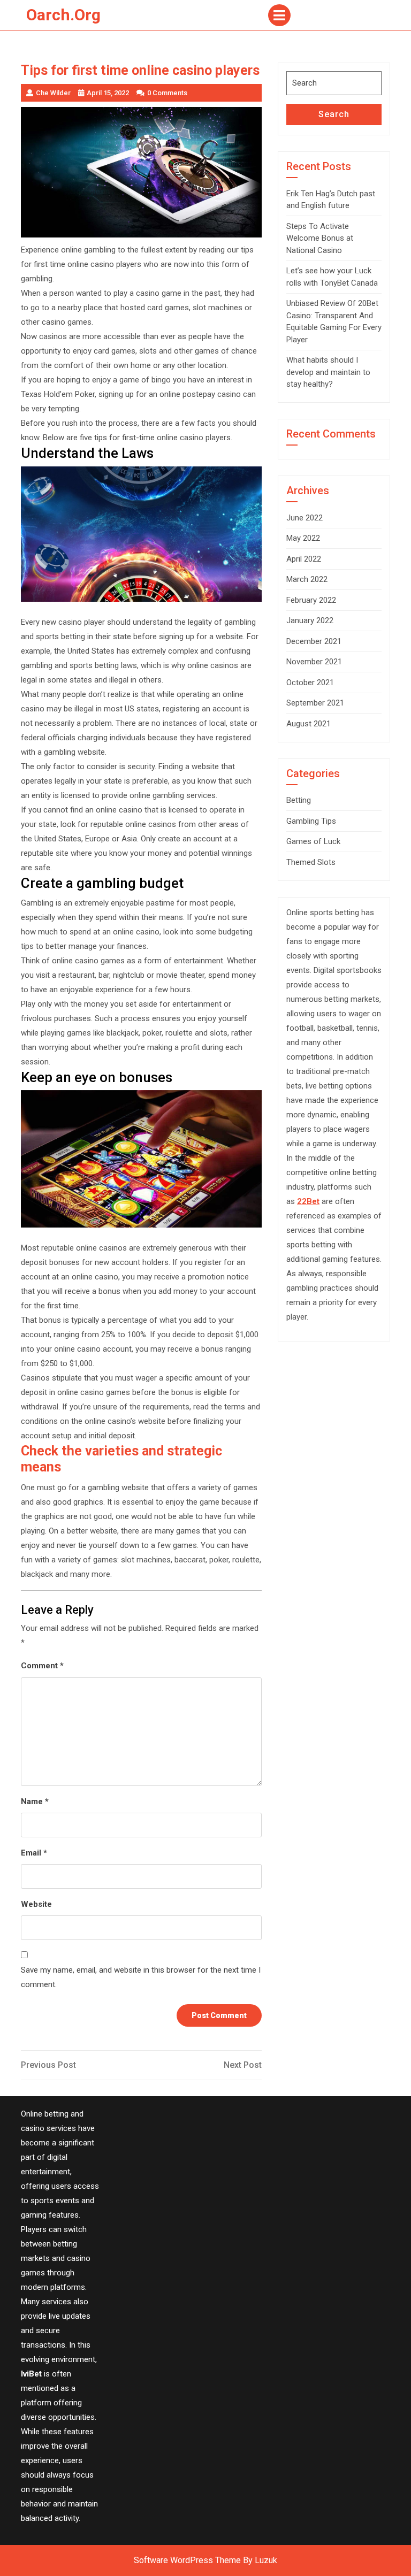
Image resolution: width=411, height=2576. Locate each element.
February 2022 (311, 600)
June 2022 (305, 518)
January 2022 (310, 620)
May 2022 (303, 538)
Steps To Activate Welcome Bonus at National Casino (320, 238)
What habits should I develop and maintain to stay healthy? (328, 372)
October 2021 (310, 683)
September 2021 (315, 703)
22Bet (308, 1201)
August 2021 (309, 724)
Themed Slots (311, 862)
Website (36, 1904)
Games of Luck (313, 841)
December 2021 (314, 641)
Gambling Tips (311, 821)
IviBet (31, 2374)
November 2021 (314, 662)
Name (35, 1801)
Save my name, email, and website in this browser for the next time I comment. (141, 1977)
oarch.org (63, 15)
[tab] (279, 15)
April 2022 (304, 559)
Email (34, 1853)
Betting (299, 800)
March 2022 (307, 579)
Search (334, 114)
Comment (42, 1666)
